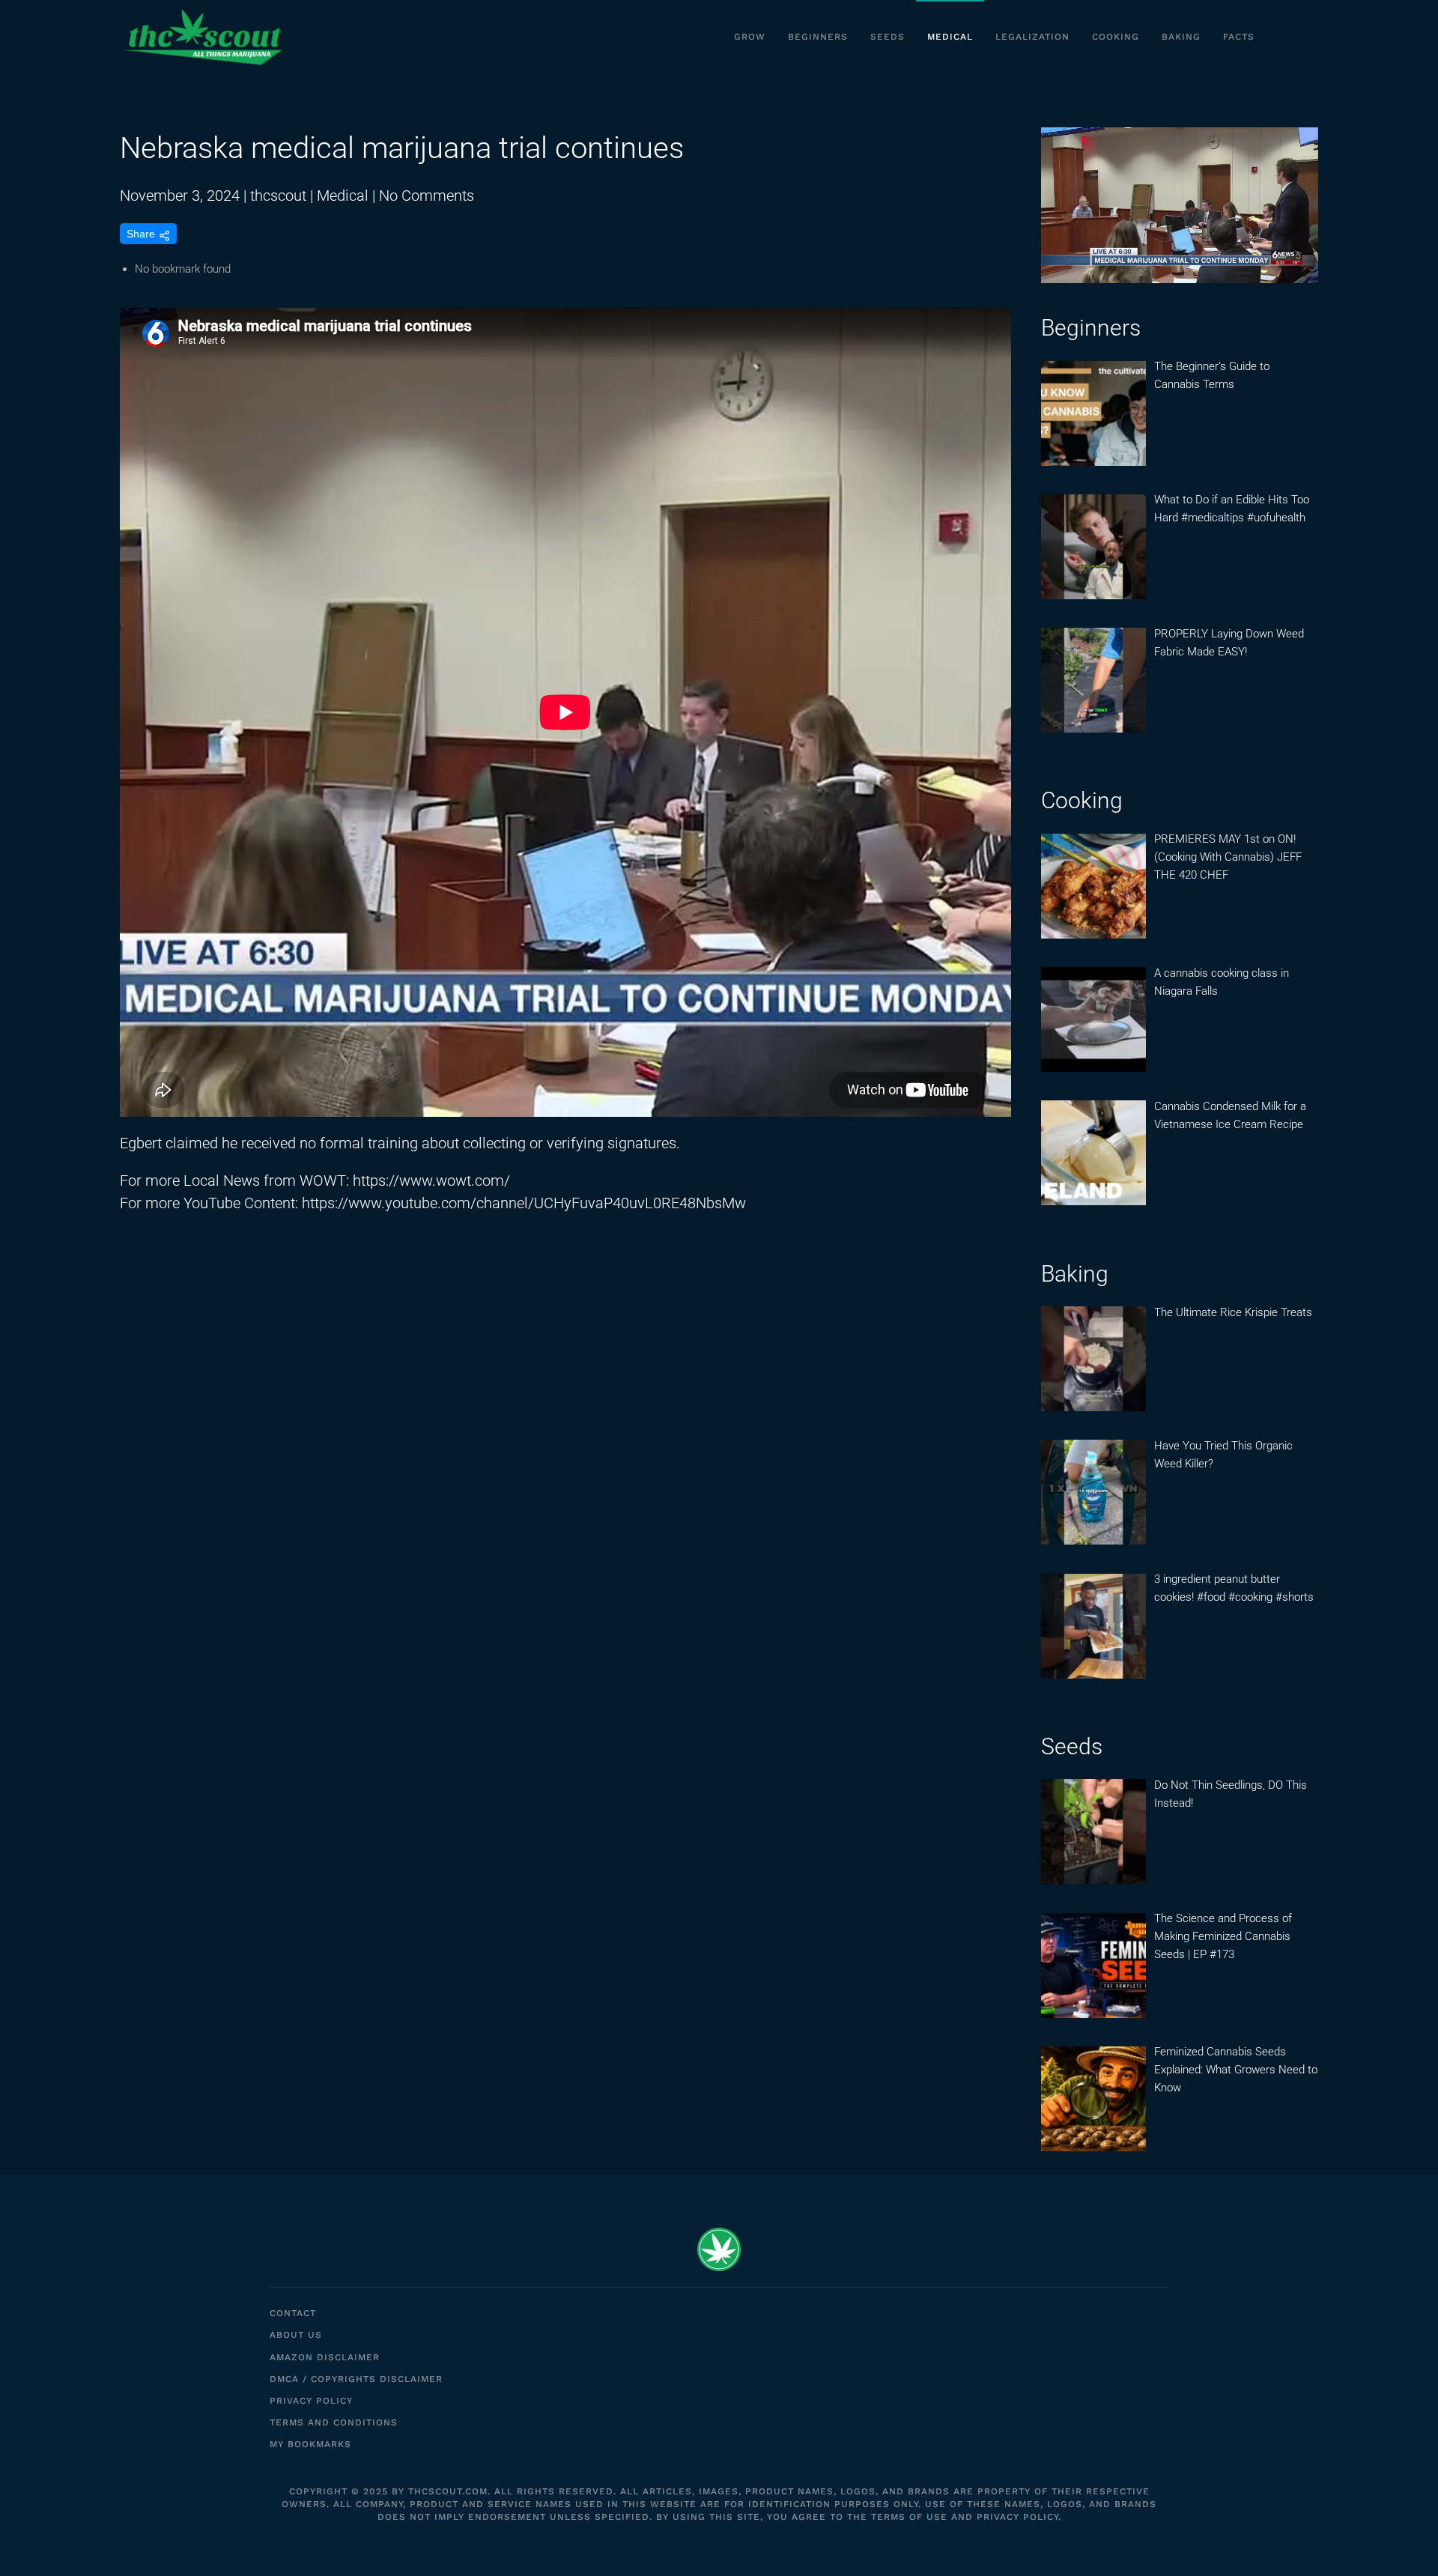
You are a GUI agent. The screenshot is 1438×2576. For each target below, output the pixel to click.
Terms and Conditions (334, 2422)
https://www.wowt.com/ (431, 1181)
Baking (1181, 37)
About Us (296, 2335)
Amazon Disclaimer (325, 2357)
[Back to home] (202, 37)
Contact (293, 2313)
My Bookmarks (310, 2444)
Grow (750, 37)
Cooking (1116, 37)
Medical (950, 37)
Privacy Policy (311, 2401)
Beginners (818, 37)
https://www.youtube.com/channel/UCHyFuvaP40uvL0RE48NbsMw (524, 1203)
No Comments (427, 196)
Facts (1239, 37)
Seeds (888, 37)
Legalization (1032, 37)
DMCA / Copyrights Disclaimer (356, 2379)
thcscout (278, 196)
